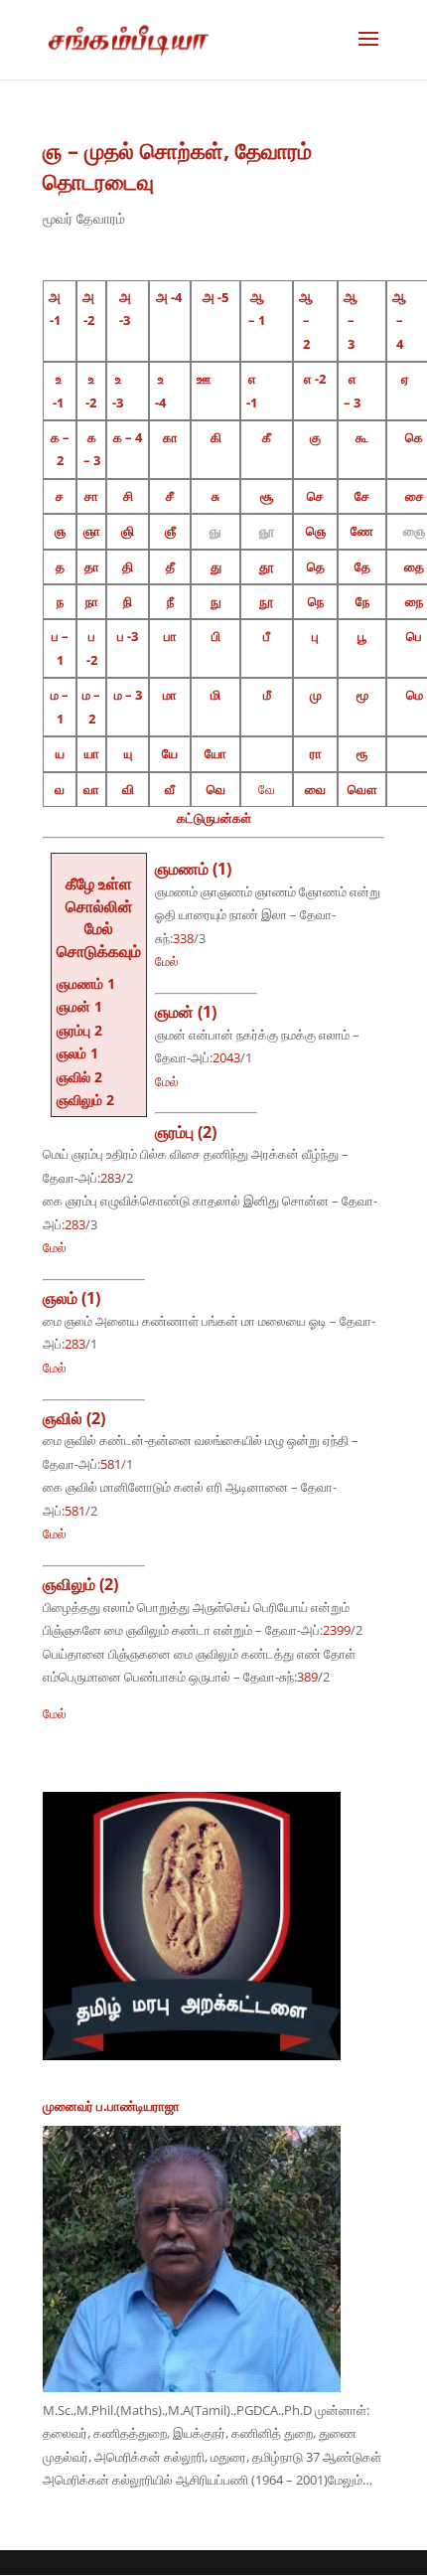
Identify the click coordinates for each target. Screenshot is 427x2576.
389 (307, 1677)
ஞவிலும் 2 (85, 1100)
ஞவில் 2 (79, 1077)
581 (111, 1464)
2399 (337, 1630)
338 (183, 938)
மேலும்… (350, 2480)
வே (267, 789)
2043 (226, 1057)
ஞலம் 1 (77, 1053)
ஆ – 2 (306, 321)
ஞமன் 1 (79, 1006)
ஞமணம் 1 (86, 983)
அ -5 (215, 297)
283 (111, 1178)
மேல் (167, 961)
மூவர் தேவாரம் (84, 218)
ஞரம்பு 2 (79, 1030)
